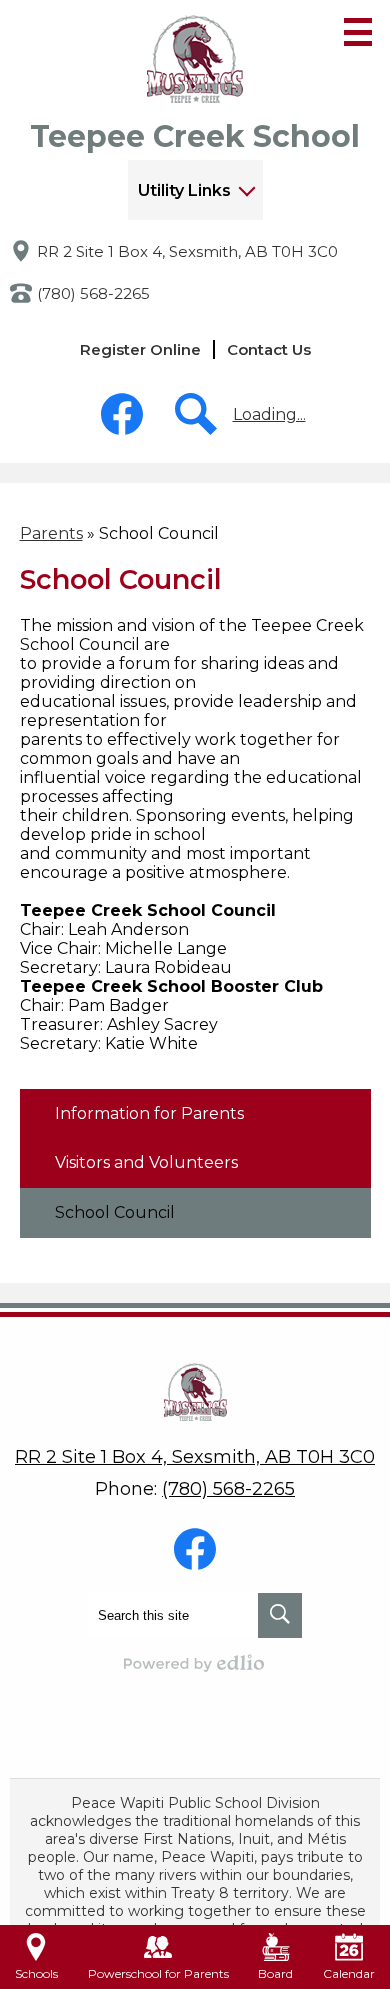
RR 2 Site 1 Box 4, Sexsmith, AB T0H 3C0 (187, 251)
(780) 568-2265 (93, 293)
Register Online (140, 349)
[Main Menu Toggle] (358, 32)
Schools (36, 1973)
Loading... (269, 414)
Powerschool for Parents (158, 1973)
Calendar (349, 1973)
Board (275, 1973)
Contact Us (269, 349)
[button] (195, 190)
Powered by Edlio (195, 1663)
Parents (51, 533)
